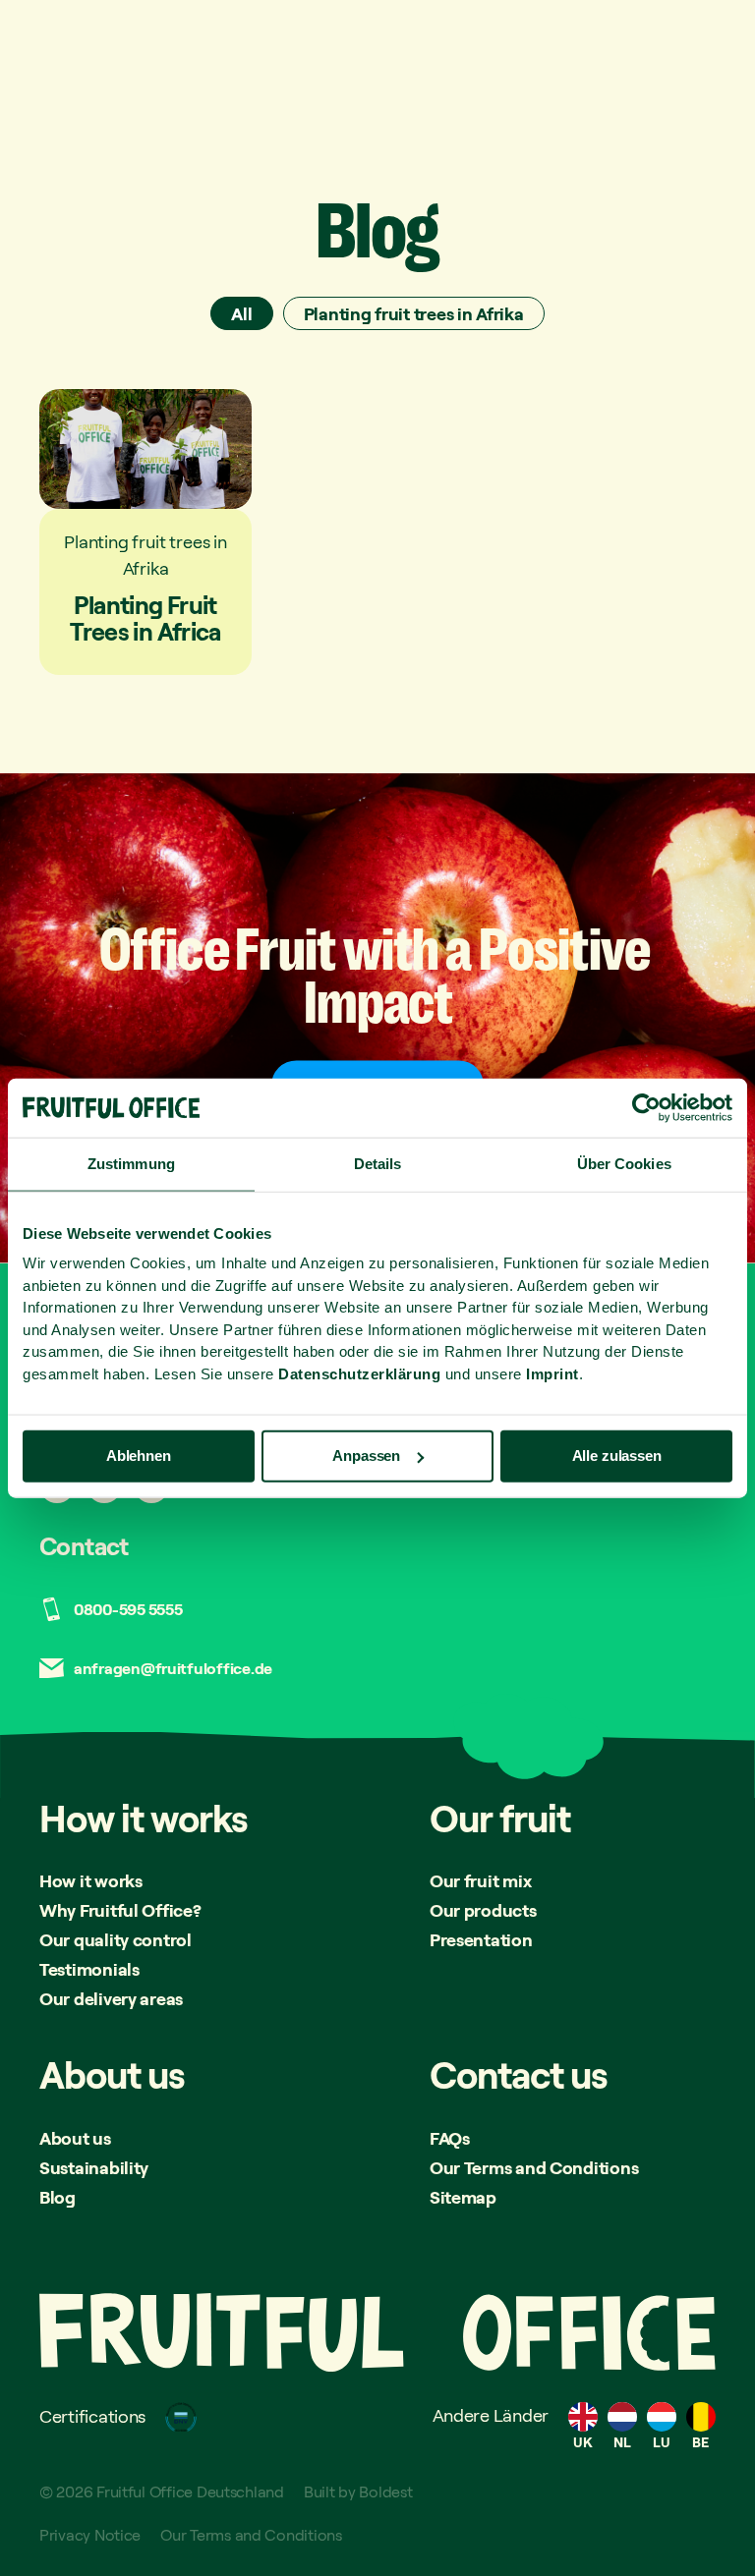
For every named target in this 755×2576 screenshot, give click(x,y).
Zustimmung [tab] (131, 1164)
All (241, 313)
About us (75, 2138)
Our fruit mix (481, 1880)
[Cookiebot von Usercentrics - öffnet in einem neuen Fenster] (646, 1108)
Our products (483, 1910)
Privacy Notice (90, 2535)
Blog (58, 2197)
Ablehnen (139, 1456)
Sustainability (94, 2167)
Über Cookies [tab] (624, 1164)
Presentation (481, 1939)
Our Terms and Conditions (534, 2167)
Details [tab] (378, 1164)
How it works (91, 1880)
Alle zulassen (617, 1456)
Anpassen (366, 1456)
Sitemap (463, 2197)
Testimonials (89, 1969)
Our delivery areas (111, 1998)
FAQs (450, 2138)
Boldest (385, 2492)
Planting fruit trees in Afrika (414, 313)
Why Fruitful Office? (120, 1910)
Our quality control (116, 1939)
